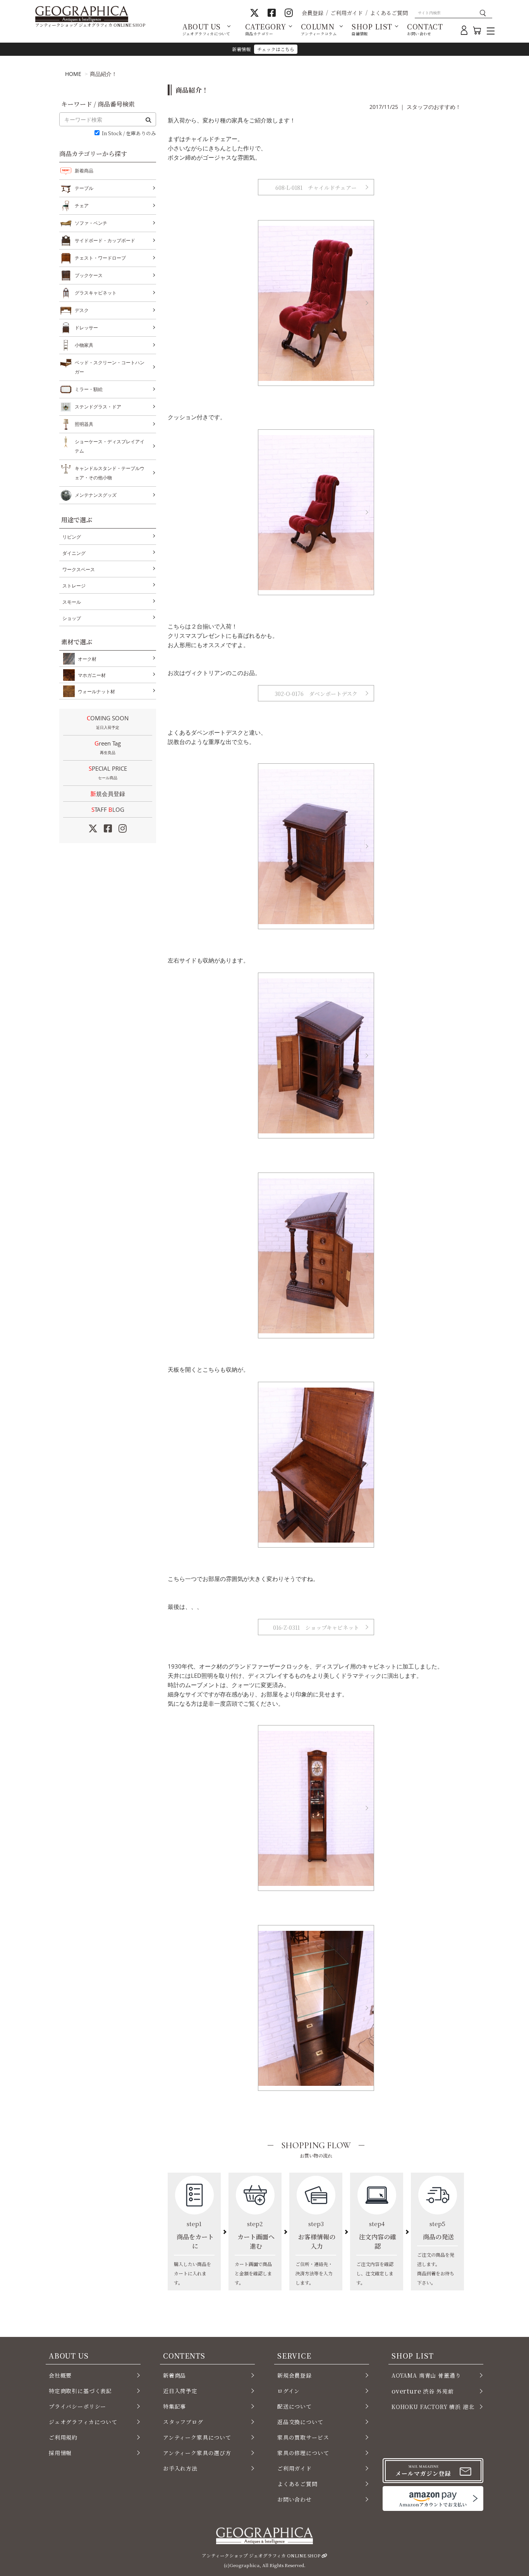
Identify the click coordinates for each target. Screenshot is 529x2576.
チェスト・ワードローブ (100, 258)
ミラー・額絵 (89, 389)
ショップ (72, 618)
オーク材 (87, 659)
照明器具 (84, 424)
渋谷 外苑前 (423, 2391)
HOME (73, 74)
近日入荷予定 (180, 2391)
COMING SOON (108, 722)
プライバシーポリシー (77, 2406)
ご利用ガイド (347, 13)
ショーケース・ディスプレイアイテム (110, 446)
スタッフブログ (183, 2422)
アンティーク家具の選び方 (197, 2453)
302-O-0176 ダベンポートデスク (316, 694)
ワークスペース (79, 569)
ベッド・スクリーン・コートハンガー (110, 367)
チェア (82, 206)
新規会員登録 (108, 794)
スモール (72, 602)
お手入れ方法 (180, 2468)
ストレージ (74, 586)
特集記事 (174, 2406)
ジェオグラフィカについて (83, 2422)
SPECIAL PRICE (108, 772)
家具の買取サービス (303, 2437)
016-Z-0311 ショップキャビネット (316, 1627)
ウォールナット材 (96, 691)
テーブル (84, 188)
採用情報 (60, 2453)
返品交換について (300, 2422)
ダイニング (74, 553)
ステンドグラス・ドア (98, 407)
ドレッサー (86, 328)
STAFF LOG (108, 809)
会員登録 (313, 13)
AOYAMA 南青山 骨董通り (426, 2375)
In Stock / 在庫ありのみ (129, 133)
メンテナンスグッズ (96, 495)
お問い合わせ (295, 2499)
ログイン (289, 2391)
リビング (72, 537)
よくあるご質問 (389, 13)
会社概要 (60, 2375)
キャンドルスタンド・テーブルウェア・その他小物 (110, 473)
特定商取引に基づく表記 (80, 2391)
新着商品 (84, 171)
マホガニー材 (92, 675)
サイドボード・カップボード (105, 240)
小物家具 (84, 345)
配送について (295, 2406)
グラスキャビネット (96, 293)
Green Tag (108, 747)
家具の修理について (303, 2453)
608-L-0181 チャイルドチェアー (316, 188)
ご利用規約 (63, 2437)
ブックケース (89, 275)
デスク (82, 310)
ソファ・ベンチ (91, 223)
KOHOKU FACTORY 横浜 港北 (433, 2407)
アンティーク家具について (197, 2437)
